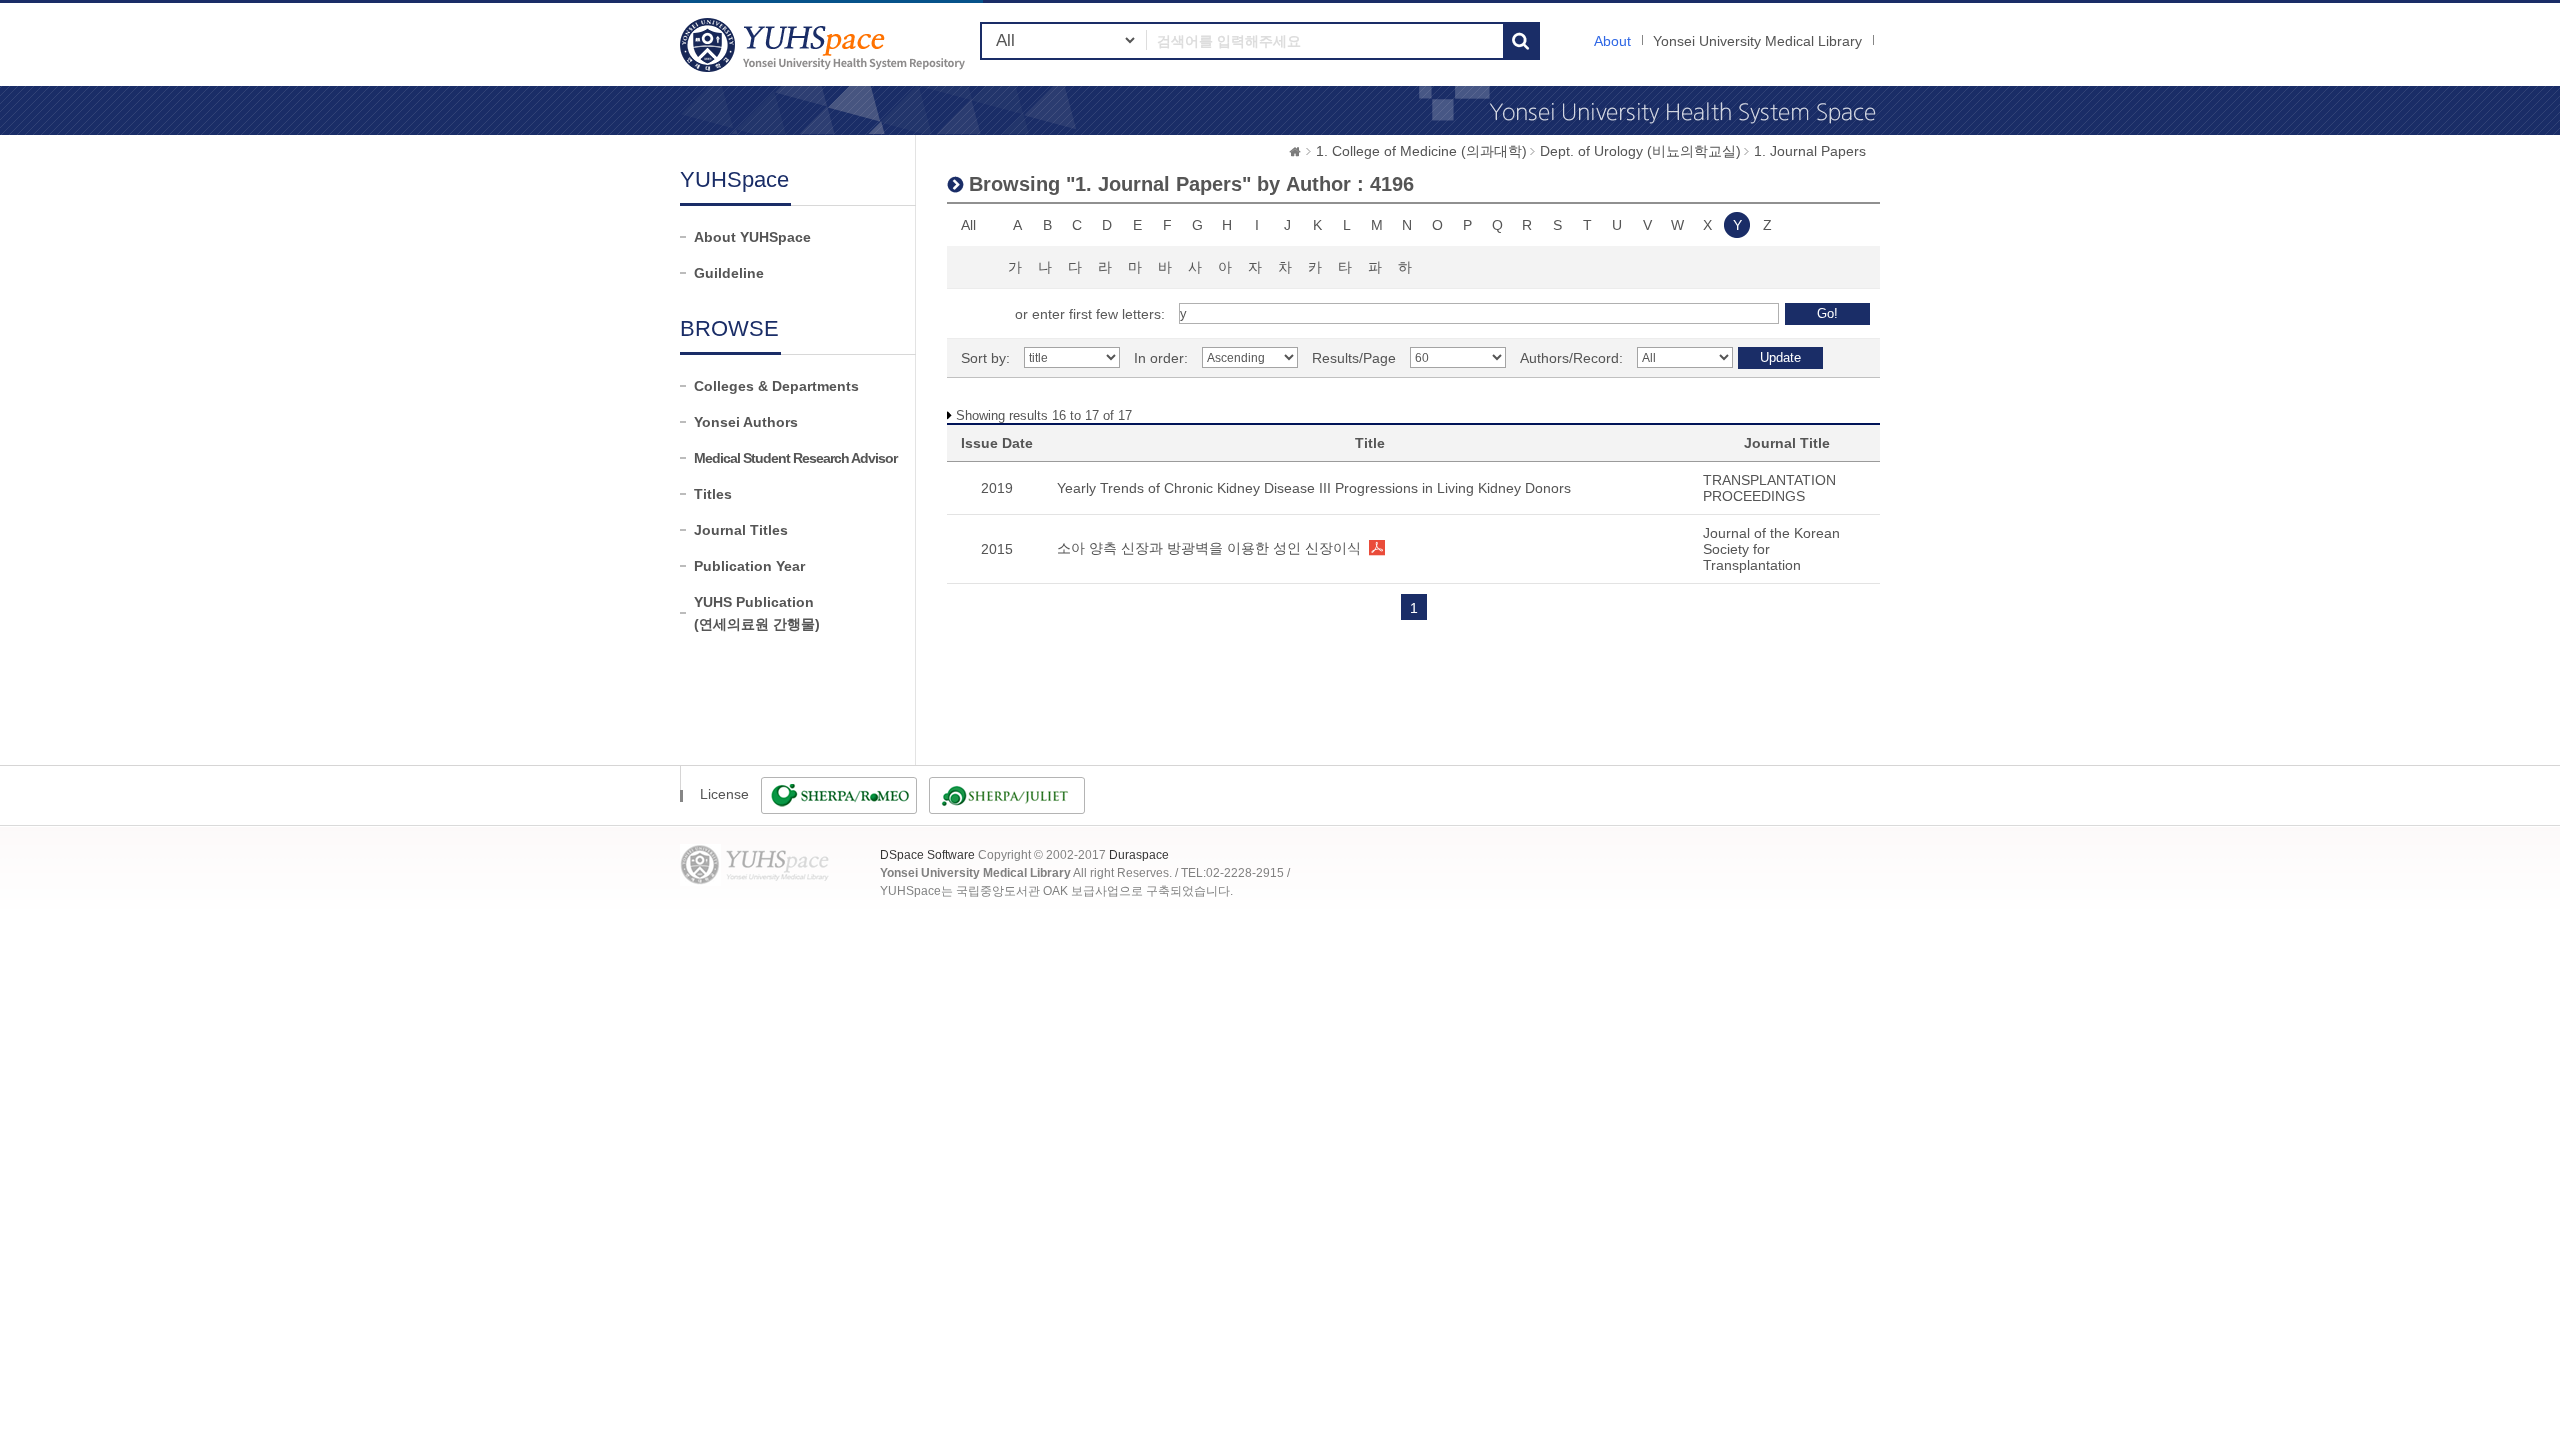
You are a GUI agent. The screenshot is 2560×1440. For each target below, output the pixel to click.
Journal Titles (741, 530)
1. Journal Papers (1810, 151)
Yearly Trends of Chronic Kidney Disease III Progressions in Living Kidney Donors (1314, 488)
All (968, 225)
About (1612, 41)
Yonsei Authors (746, 422)
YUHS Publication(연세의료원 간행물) (757, 613)
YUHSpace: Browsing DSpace (825, 44)
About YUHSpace (752, 237)
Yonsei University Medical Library (1757, 41)
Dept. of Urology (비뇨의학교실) (1640, 151)
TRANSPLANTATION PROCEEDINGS (1769, 488)
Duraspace (1139, 855)
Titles (713, 494)
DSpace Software (927, 855)
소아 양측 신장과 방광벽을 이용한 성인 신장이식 (1209, 548)
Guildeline (729, 273)
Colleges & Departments (776, 386)
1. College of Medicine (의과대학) (1421, 151)
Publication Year (749, 566)
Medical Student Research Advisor (795, 458)
